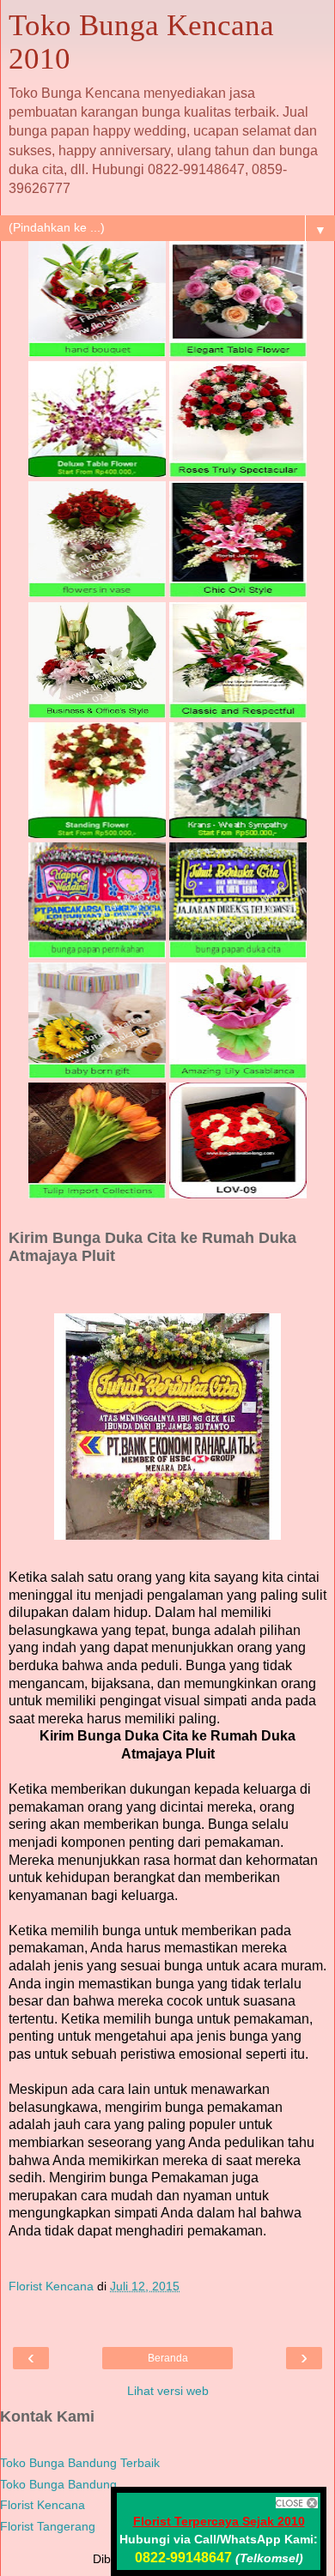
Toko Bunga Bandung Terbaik (80, 2463)
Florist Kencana (43, 2505)
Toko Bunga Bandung (58, 2484)
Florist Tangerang (48, 2526)
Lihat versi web (168, 2391)
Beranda (168, 2358)
